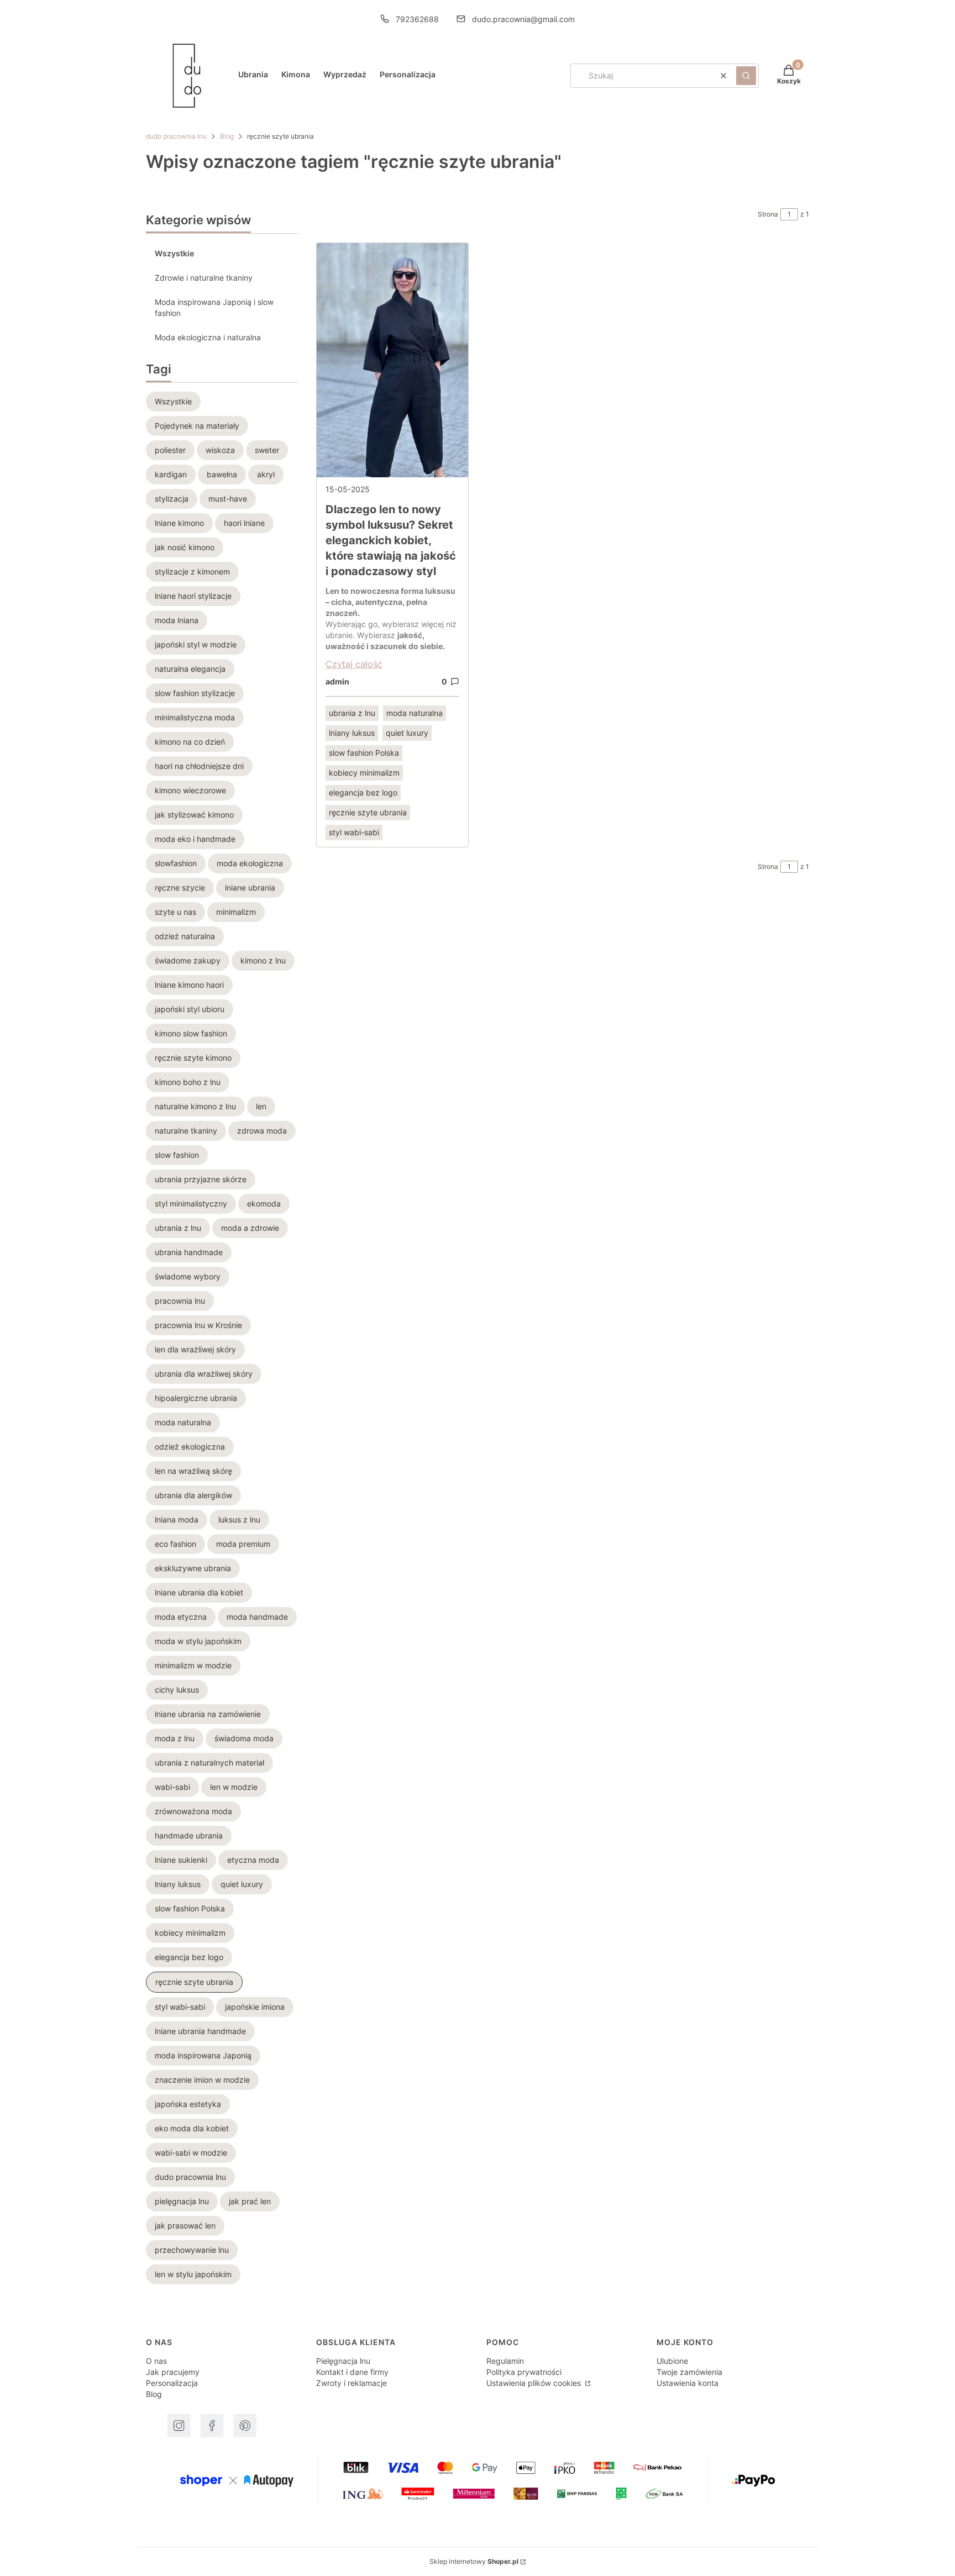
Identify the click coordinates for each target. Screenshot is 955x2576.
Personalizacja (172, 2383)
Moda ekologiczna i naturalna (208, 337)
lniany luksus (352, 733)
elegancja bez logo (363, 792)
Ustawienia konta (688, 2383)
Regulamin (505, 2361)
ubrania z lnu (352, 713)
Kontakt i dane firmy (352, 2372)
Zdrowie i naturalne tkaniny (204, 278)
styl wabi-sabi (354, 832)
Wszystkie (174, 253)
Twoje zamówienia (689, 2372)
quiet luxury (407, 733)
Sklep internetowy (474, 2561)
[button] (746, 76)
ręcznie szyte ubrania (368, 812)
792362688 (417, 19)
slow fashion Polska (364, 753)
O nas (156, 2361)
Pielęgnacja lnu (343, 2361)
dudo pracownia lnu (176, 136)
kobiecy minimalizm (364, 773)
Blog (227, 136)
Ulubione (672, 2361)
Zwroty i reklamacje (351, 2383)
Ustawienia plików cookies (535, 2383)
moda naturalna (414, 713)
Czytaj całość (354, 664)
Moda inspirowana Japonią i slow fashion (214, 307)
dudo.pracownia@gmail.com (523, 19)
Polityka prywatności (524, 2372)
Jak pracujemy (173, 2372)
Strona (768, 214)
